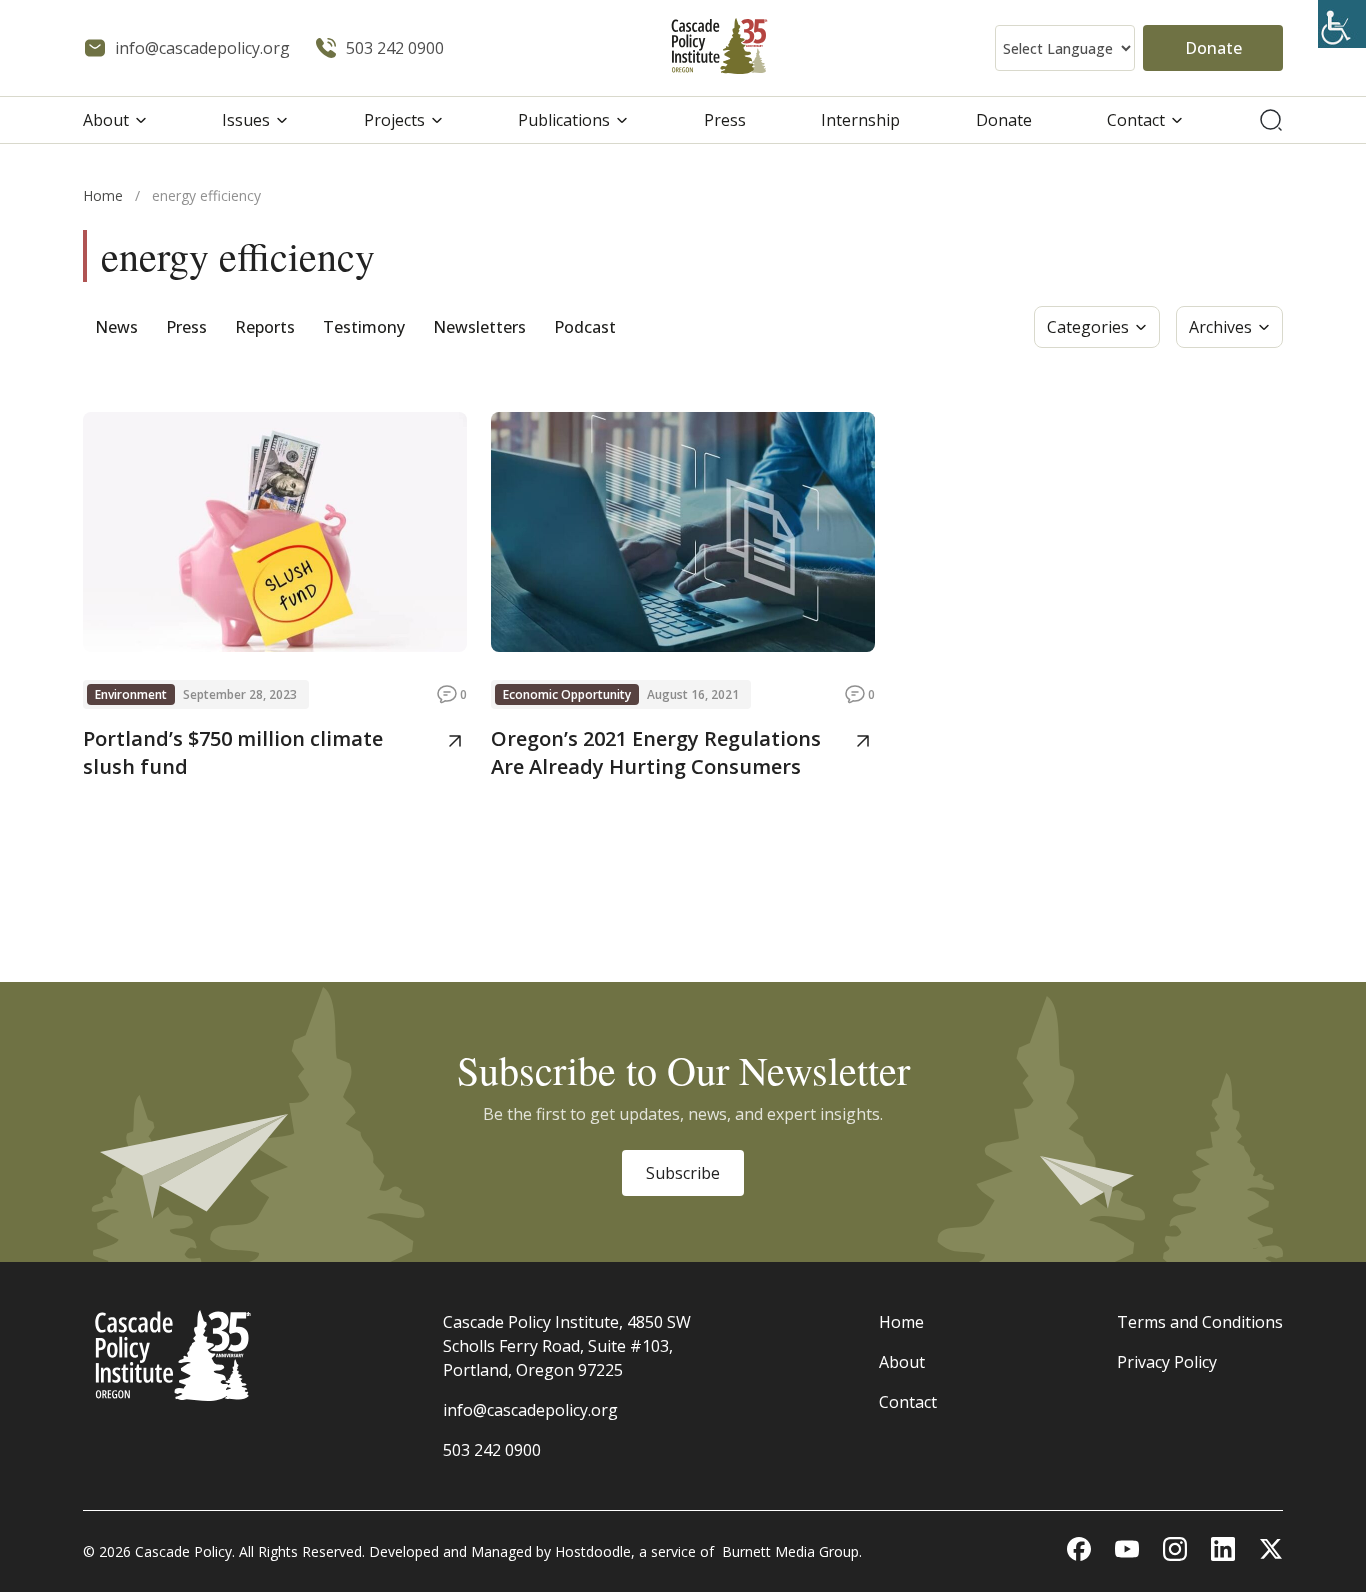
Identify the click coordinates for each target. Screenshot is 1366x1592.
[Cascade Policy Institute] (719, 48)
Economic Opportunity (567, 694)
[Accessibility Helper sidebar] (1342, 24)
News (116, 327)
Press (725, 120)
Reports (265, 327)
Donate (1213, 48)
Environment (131, 694)
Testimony (364, 327)
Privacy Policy (1167, 1362)
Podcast (585, 327)
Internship (860, 120)
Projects (394, 120)
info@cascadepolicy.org (530, 1410)
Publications (564, 120)
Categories (1088, 327)
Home (103, 195)
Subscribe (683, 1173)
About (106, 120)
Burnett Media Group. (792, 1551)
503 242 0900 (492, 1450)
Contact (1136, 120)
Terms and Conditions (1200, 1322)
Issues (246, 120)
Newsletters (479, 327)
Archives (1220, 327)
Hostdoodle (593, 1551)
